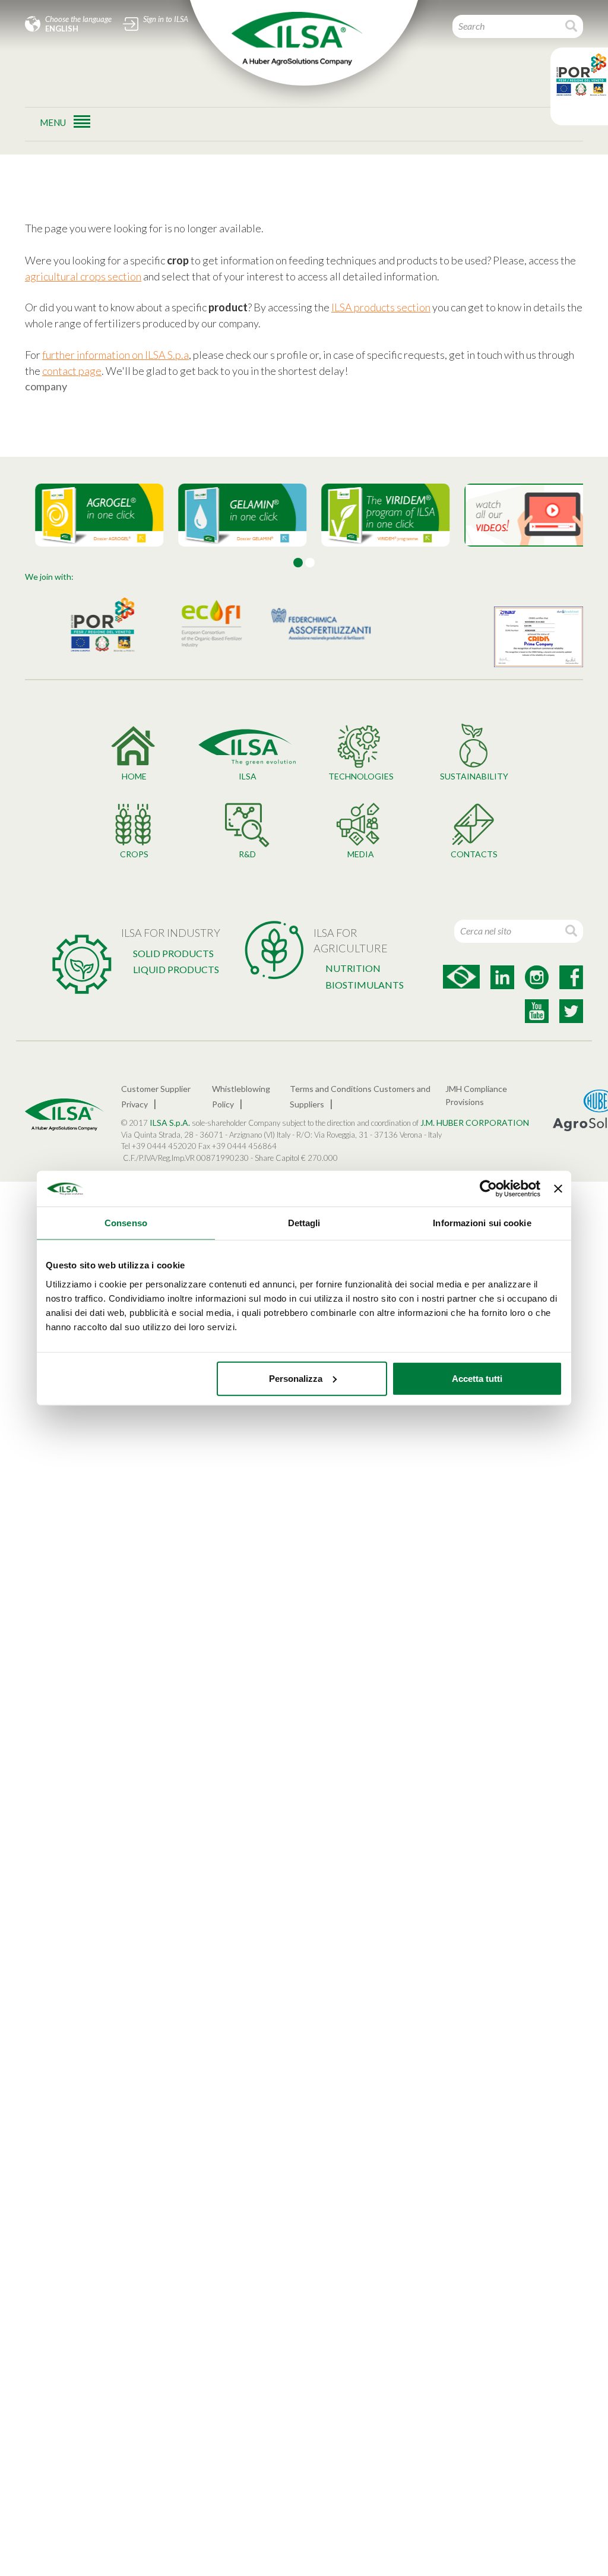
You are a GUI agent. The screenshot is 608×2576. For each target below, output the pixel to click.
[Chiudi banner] (558, 1189)
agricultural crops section (83, 276)
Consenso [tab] (126, 1223)
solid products (173, 953)
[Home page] (297, 39)
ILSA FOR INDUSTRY (171, 933)
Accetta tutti (477, 1378)
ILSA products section (381, 307)
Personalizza (296, 1378)
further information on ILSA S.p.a (115, 355)
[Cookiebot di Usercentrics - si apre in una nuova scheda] (488, 1189)
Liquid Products (176, 969)
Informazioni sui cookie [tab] (482, 1223)
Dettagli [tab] (304, 1223)
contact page (72, 371)
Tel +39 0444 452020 (159, 1146)
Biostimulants (365, 985)
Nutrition (353, 968)
